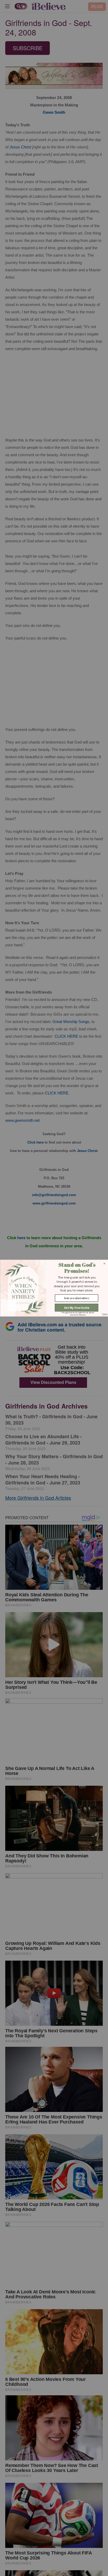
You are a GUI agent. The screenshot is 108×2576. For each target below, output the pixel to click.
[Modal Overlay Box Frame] (54, 1288)
